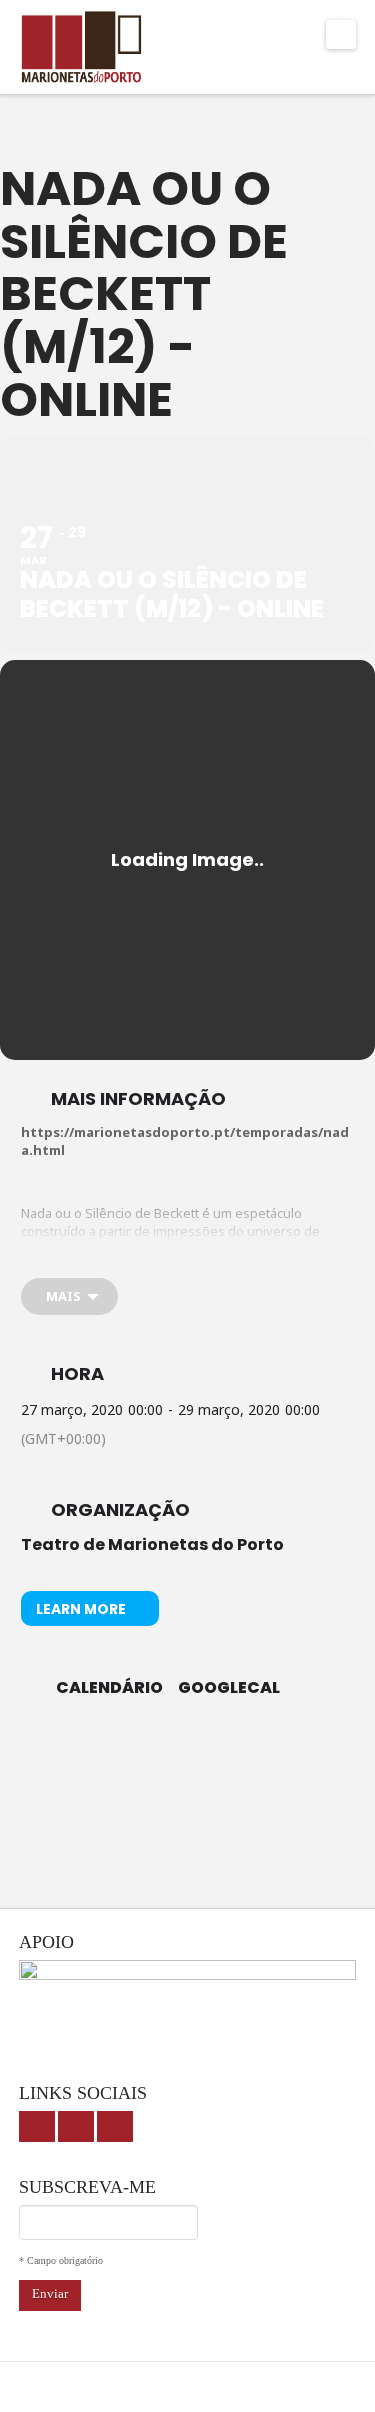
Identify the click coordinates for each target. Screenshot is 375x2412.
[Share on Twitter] (165, 1754)
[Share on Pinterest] (245, 1754)
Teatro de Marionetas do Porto (152, 1544)
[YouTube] (76, 2126)
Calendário (109, 1688)
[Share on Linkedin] (205, 1754)
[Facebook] (37, 2126)
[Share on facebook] (125, 1754)
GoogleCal (229, 1688)
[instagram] (115, 2126)
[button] (341, 34)
